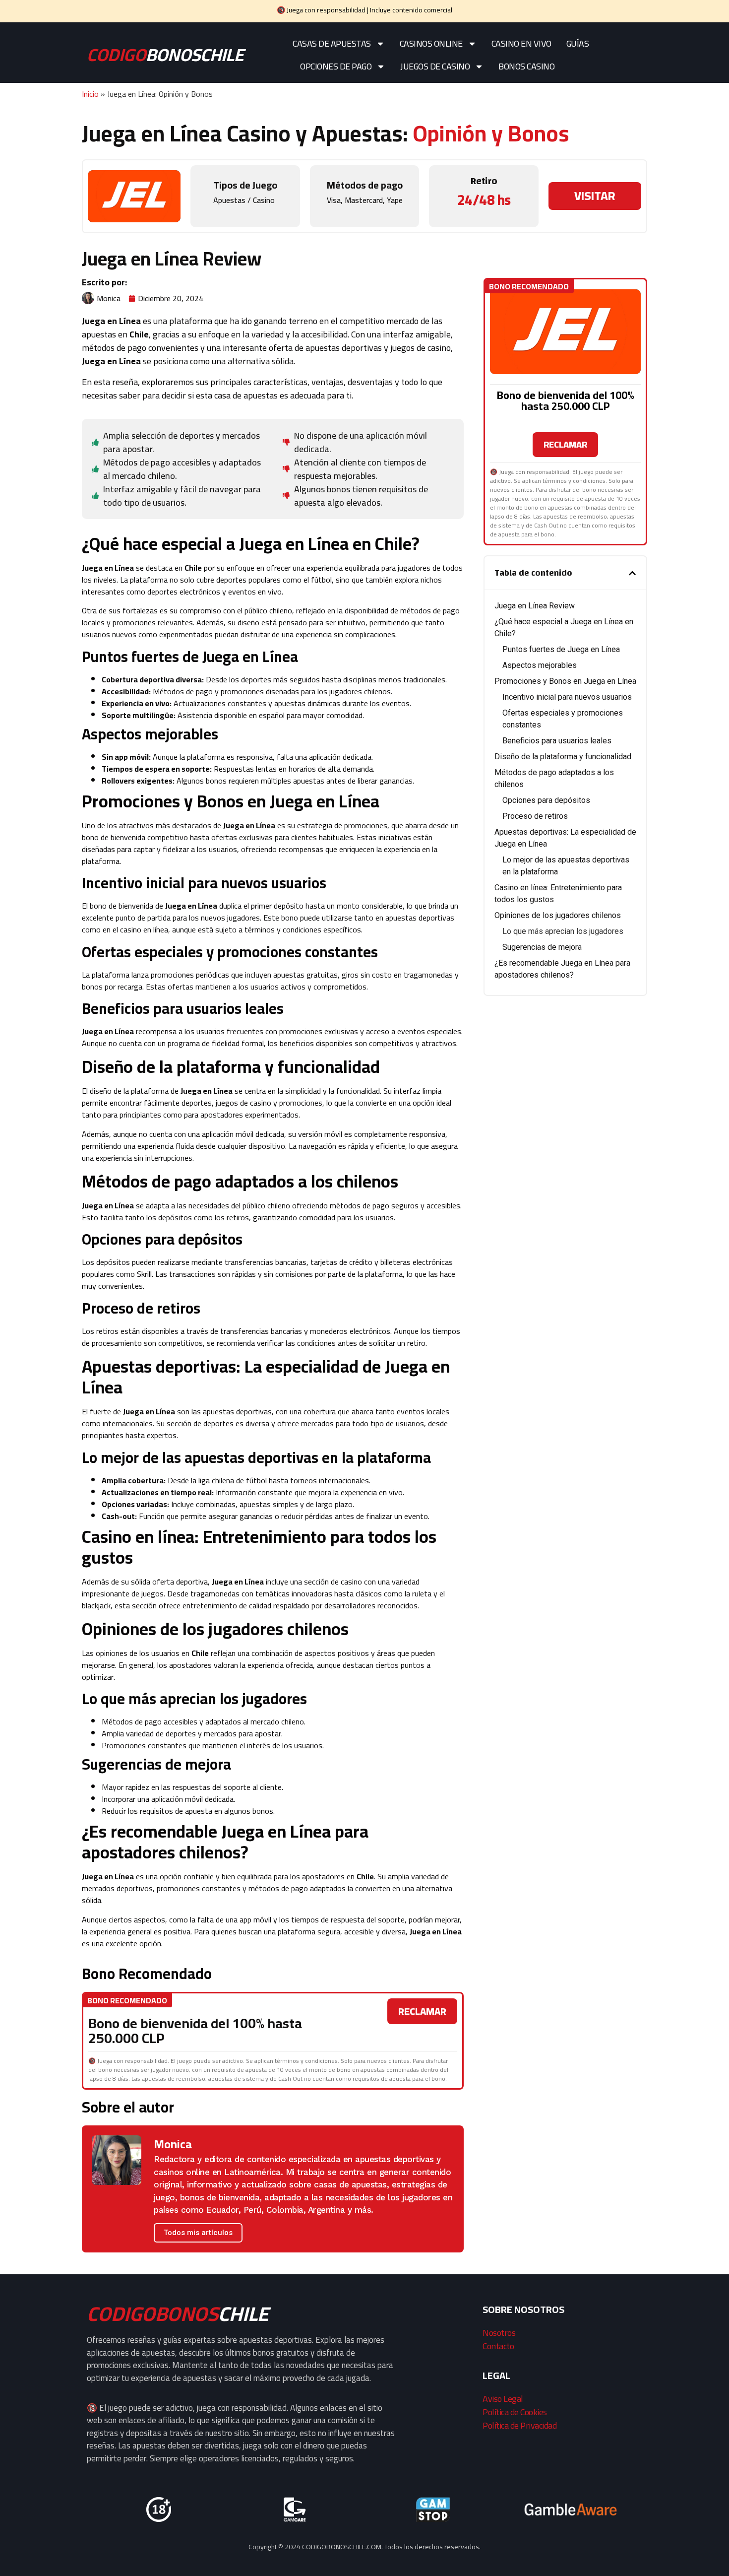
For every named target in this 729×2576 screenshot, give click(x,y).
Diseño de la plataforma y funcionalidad (563, 757)
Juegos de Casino (435, 66)
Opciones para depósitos (546, 800)
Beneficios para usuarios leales (557, 741)
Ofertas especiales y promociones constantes (563, 719)
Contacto (498, 2346)
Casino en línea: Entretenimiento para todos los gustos (558, 893)
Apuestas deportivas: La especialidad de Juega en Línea (565, 838)
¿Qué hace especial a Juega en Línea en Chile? (564, 627)
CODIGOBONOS (178, 2314)
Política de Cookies (515, 2412)
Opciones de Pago (336, 66)
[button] (632, 573)
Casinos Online (431, 43)
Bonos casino (526, 66)
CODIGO (165, 55)
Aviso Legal (503, 2399)
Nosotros (499, 2333)
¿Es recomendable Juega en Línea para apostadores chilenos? (562, 969)
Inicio (90, 94)
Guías (578, 43)
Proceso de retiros (535, 816)
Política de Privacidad (519, 2425)
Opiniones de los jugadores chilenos (558, 915)
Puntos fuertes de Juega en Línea (561, 649)
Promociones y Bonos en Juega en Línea (565, 681)
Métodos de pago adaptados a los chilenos (554, 778)
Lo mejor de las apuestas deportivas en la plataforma (566, 866)
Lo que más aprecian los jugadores (563, 931)
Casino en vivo (521, 43)
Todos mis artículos (198, 2233)
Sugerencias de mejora (542, 947)
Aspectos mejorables (540, 665)
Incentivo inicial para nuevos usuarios (567, 697)
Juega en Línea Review (535, 606)
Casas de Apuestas (332, 43)
